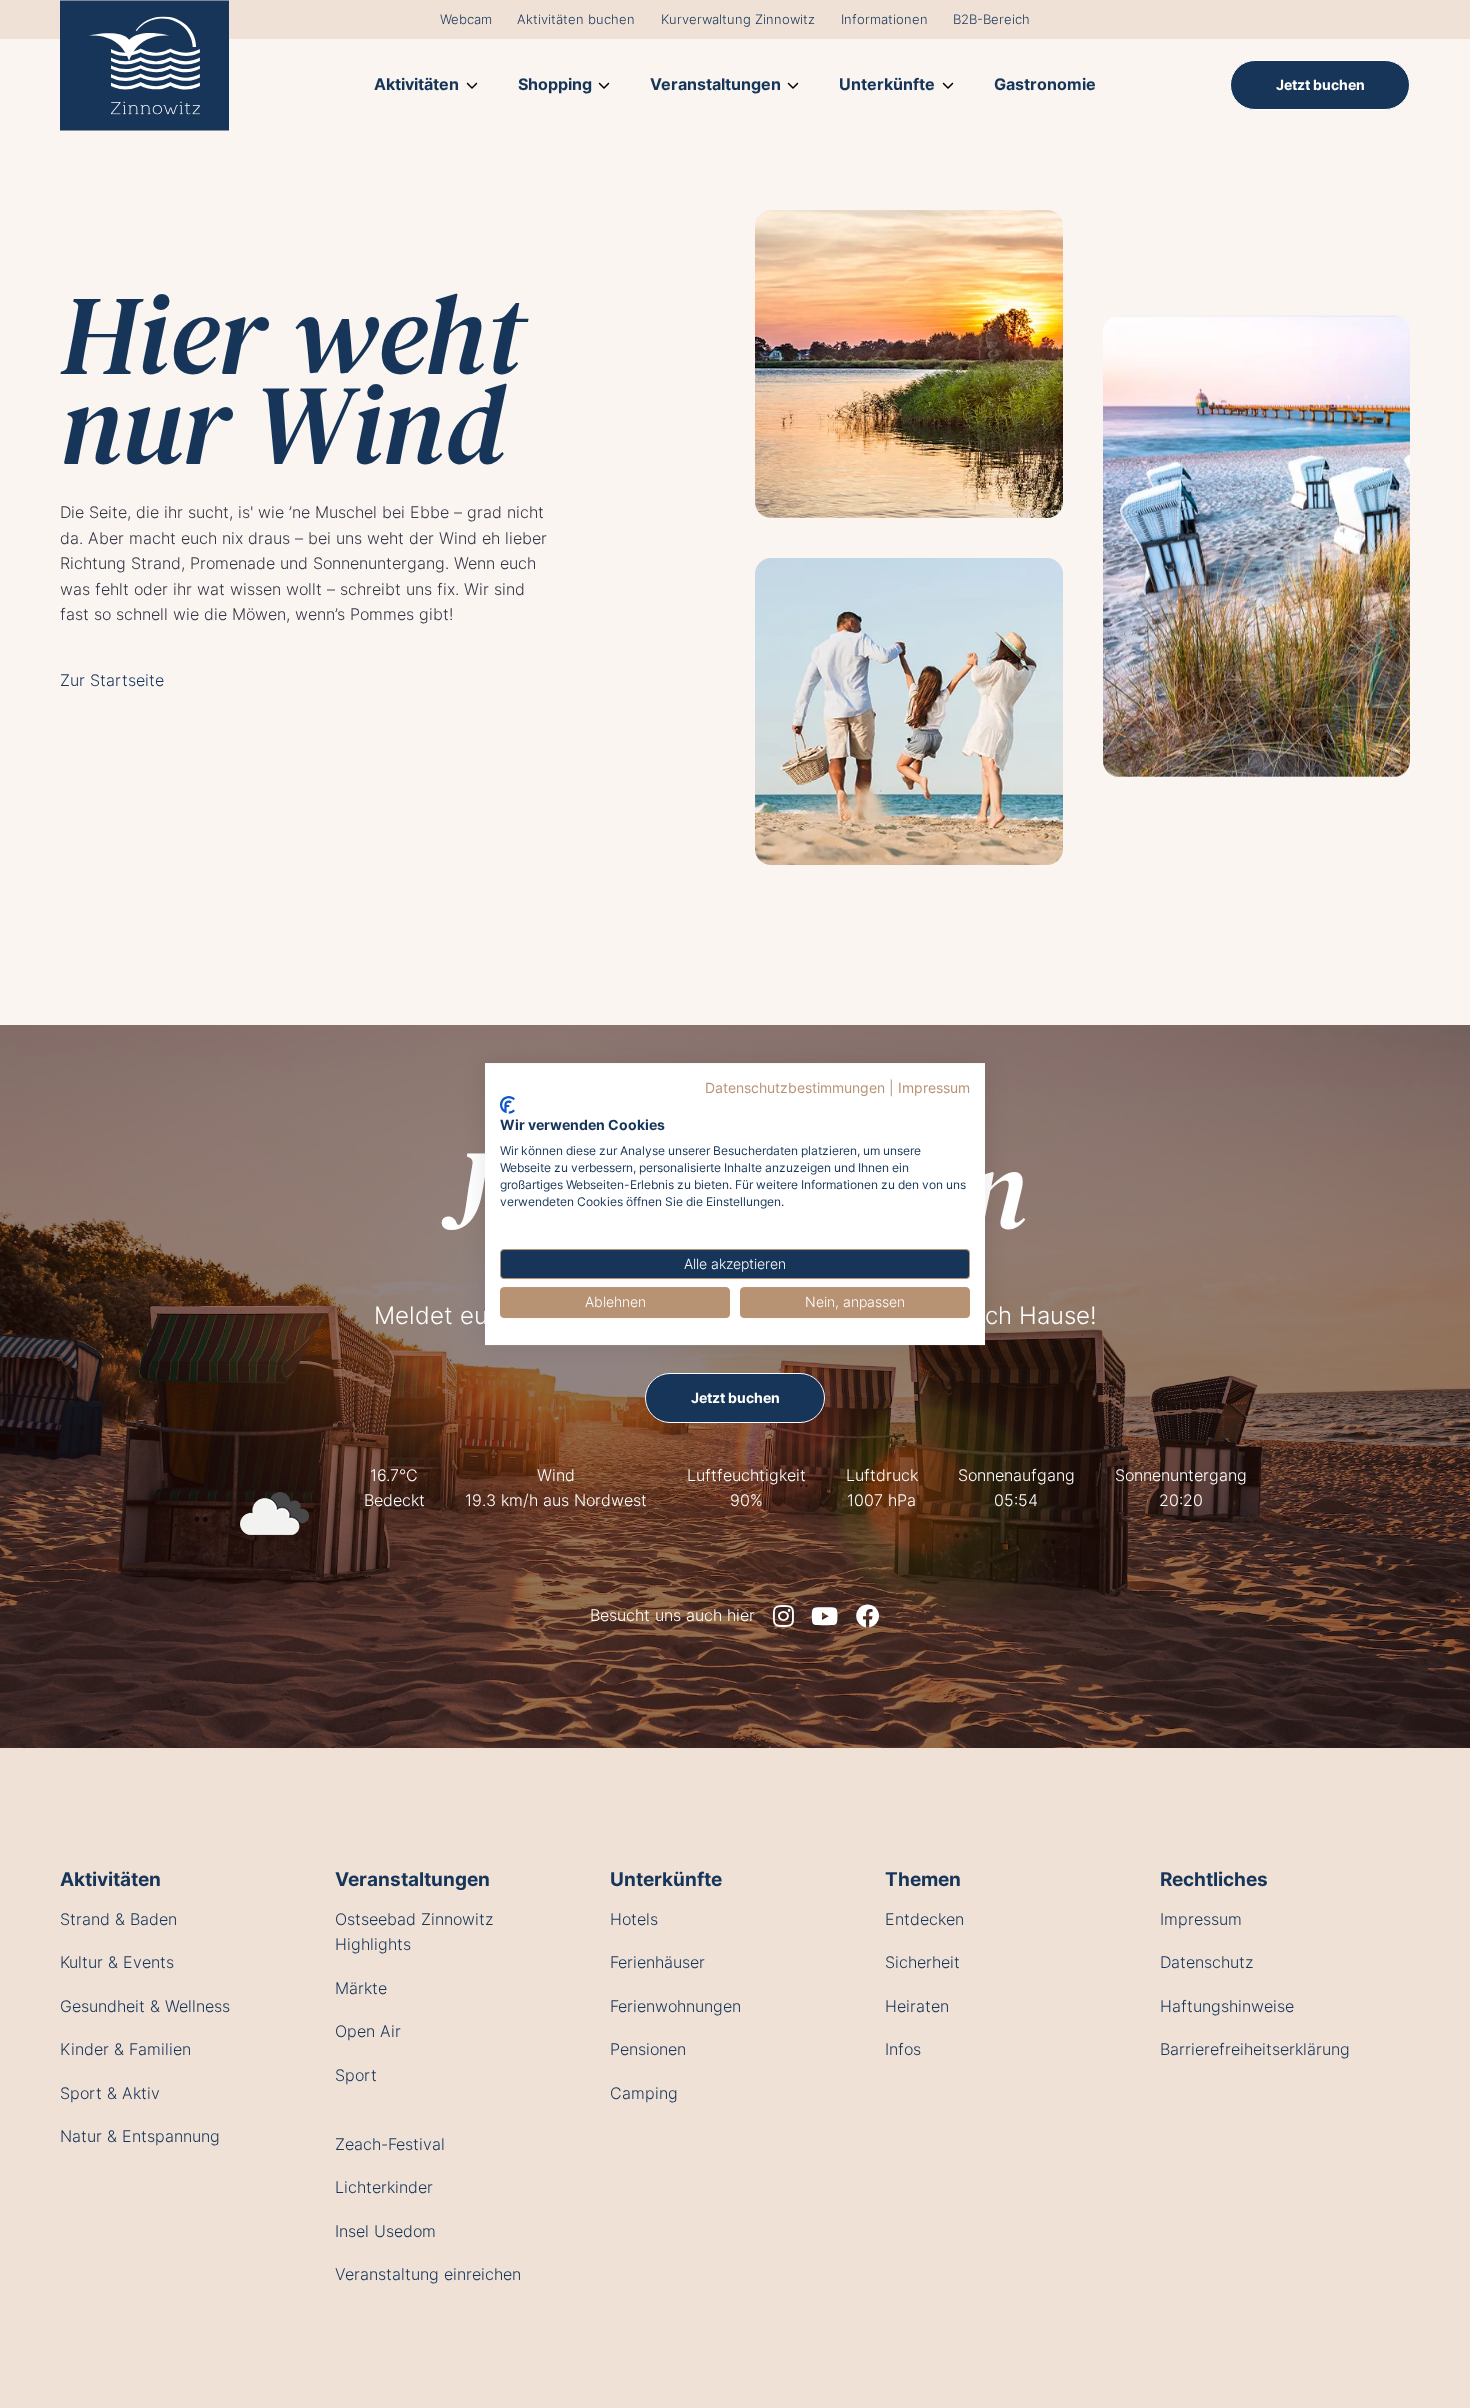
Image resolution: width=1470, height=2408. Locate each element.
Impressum (934, 1088)
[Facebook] (868, 1616)
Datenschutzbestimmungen (795, 1088)
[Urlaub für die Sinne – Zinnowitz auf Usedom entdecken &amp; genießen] (144, 65)
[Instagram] (783, 1616)
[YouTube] (824, 1616)
